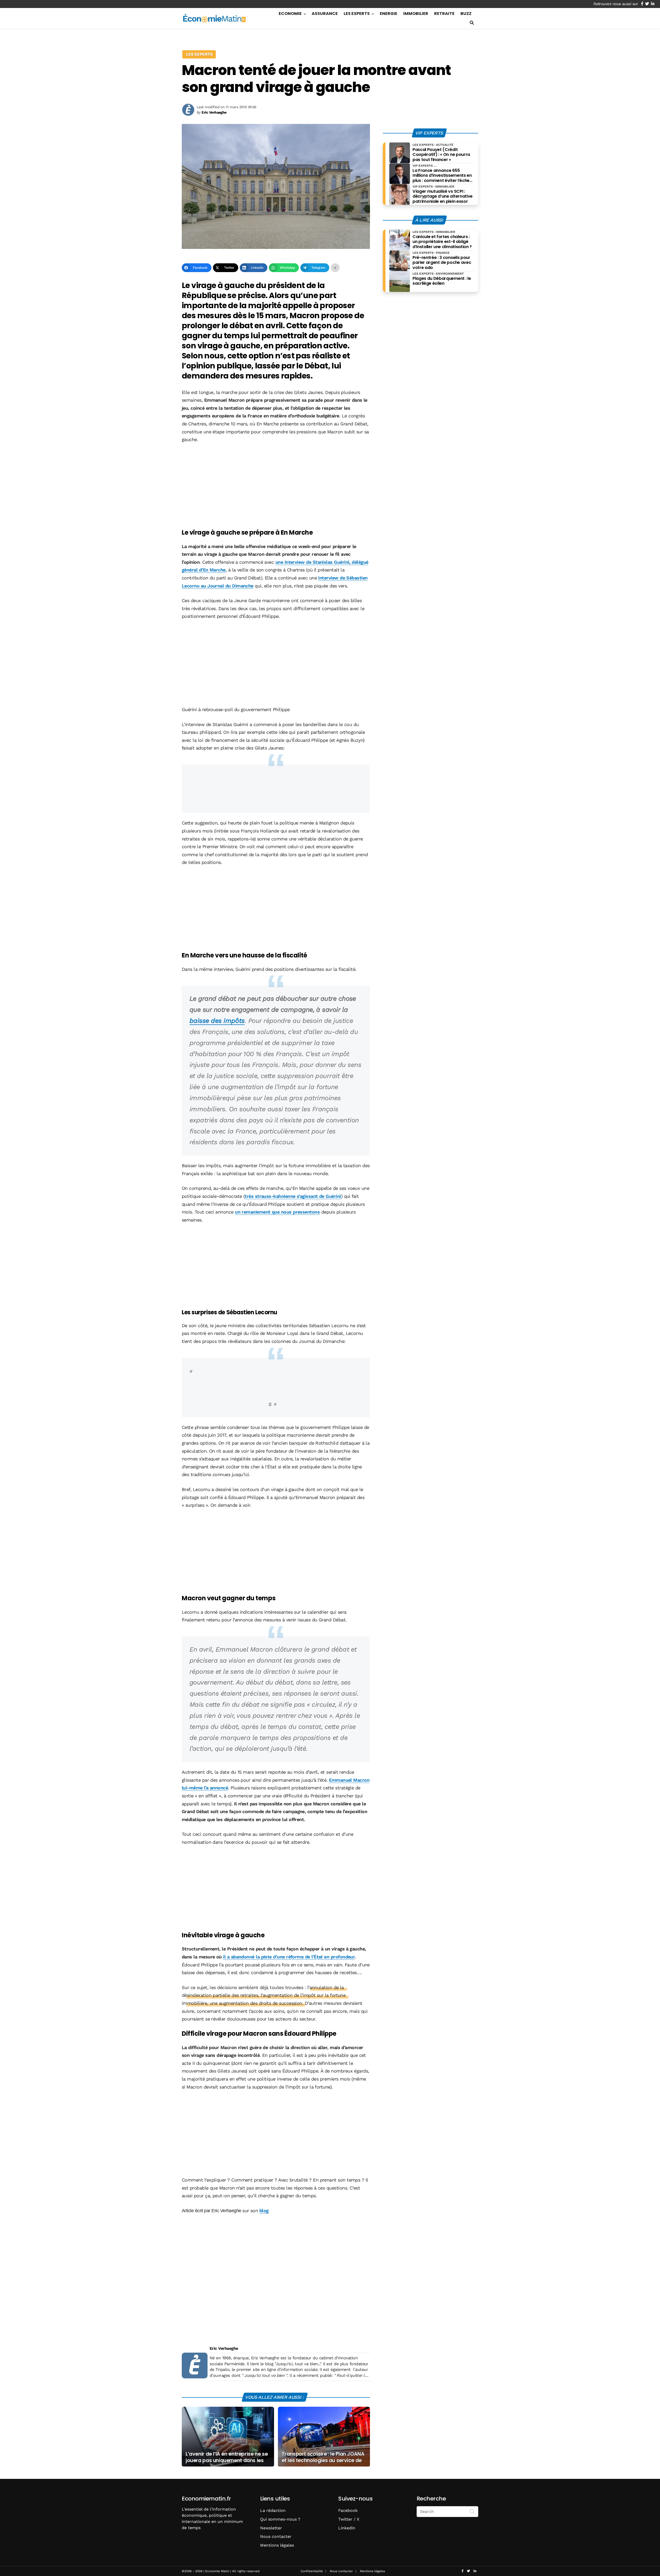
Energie (389, 14)
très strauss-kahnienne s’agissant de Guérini (293, 1196)
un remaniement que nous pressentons (277, 1212)
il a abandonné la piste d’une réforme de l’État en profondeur (289, 1957)
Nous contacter (276, 2536)
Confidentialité (312, 2571)
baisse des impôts (217, 1021)
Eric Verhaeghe (224, 2348)
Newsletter (271, 2528)
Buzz (466, 14)
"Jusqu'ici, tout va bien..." (298, 2364)
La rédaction (273, 2510)
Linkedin (347, 2528)
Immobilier (416, 14)
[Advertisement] (276, 487)
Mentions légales (277, 2545)
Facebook (348, 2510)
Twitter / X (349, 2519)
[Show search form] (472, 23)
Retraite (444, 14)
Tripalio (222, 2369)
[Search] (472, 2511)
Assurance (325, 14)
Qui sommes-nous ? (280, 2519)
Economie (290, 14)
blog (264, 2211)
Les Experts (357, 14)
